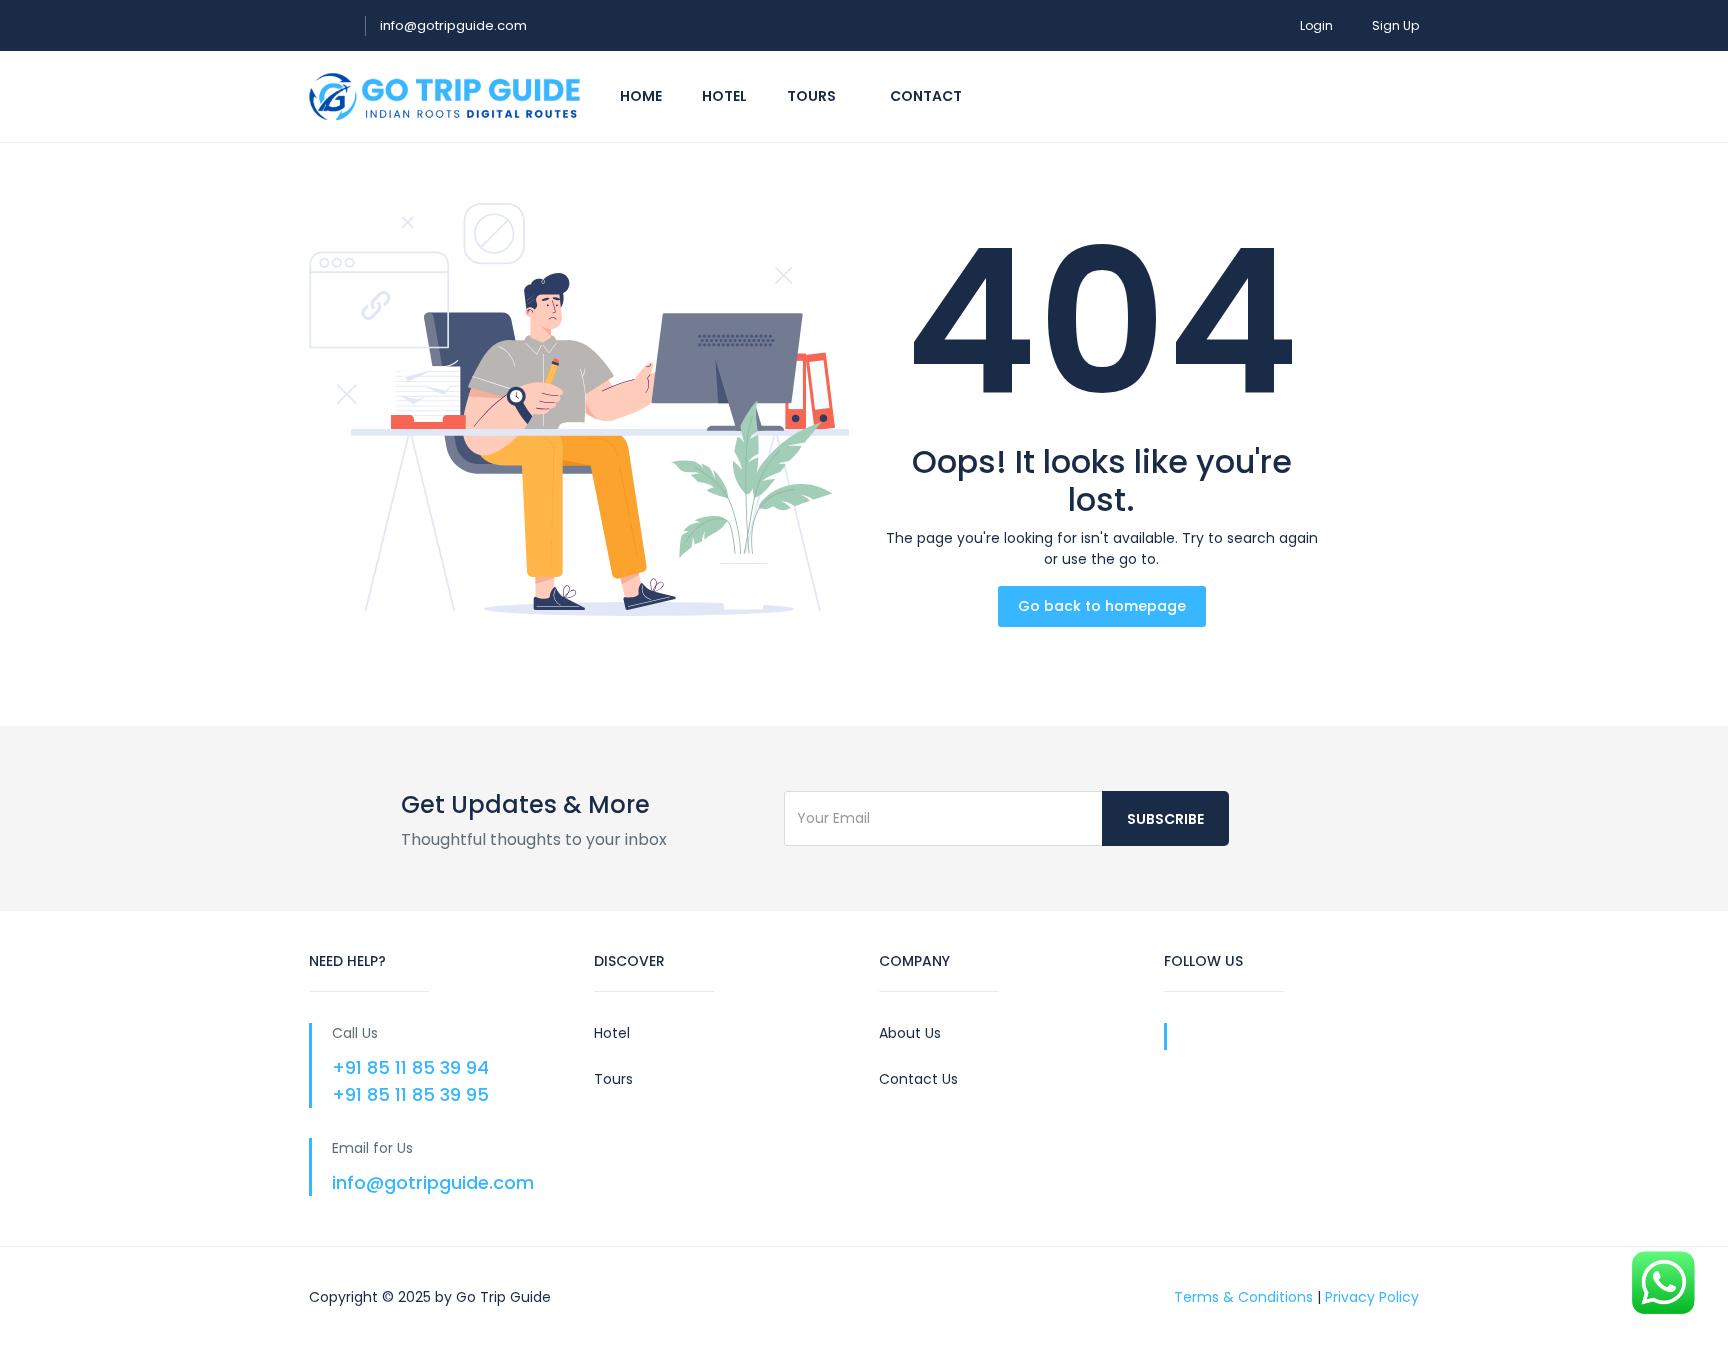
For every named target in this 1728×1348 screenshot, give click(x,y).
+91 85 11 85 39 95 (410, 1094)
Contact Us (918, 1079)
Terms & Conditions (1243, 1297)
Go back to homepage (1102, 606)
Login (1316, 25)
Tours (813, 96)
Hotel (724, 96)
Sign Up (1395, 25)
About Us (910, 1033)
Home (641, 96)
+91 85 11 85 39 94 (410, 1067)
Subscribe (1165, 819)
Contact (926, 96)
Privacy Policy (1372, 1297)
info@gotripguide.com (453, 25)
